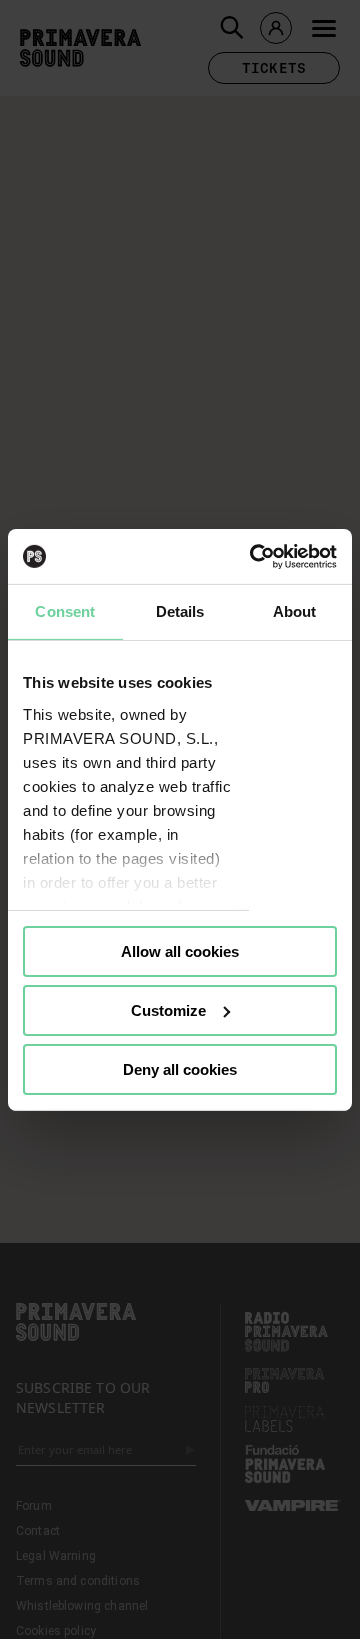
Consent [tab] (65, 611)
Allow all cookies (180, 951)
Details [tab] (180, 611)
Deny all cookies (180, 1068)
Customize (168, 1010)
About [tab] (295, 611)
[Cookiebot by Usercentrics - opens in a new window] (254, 556)
